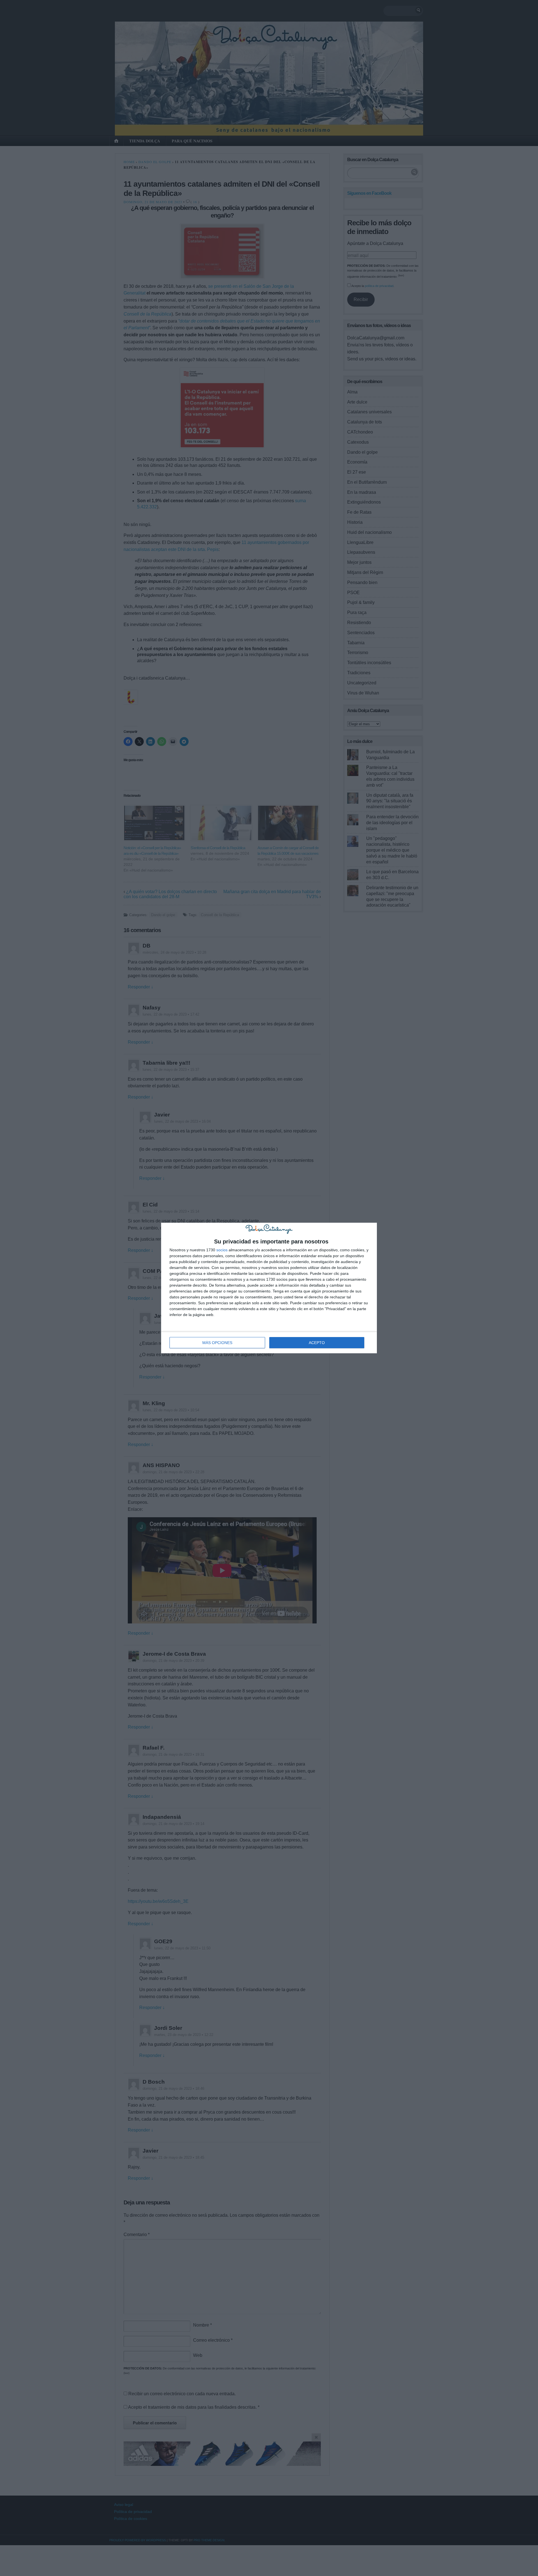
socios (222, 1250)
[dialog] (269, 1288)
